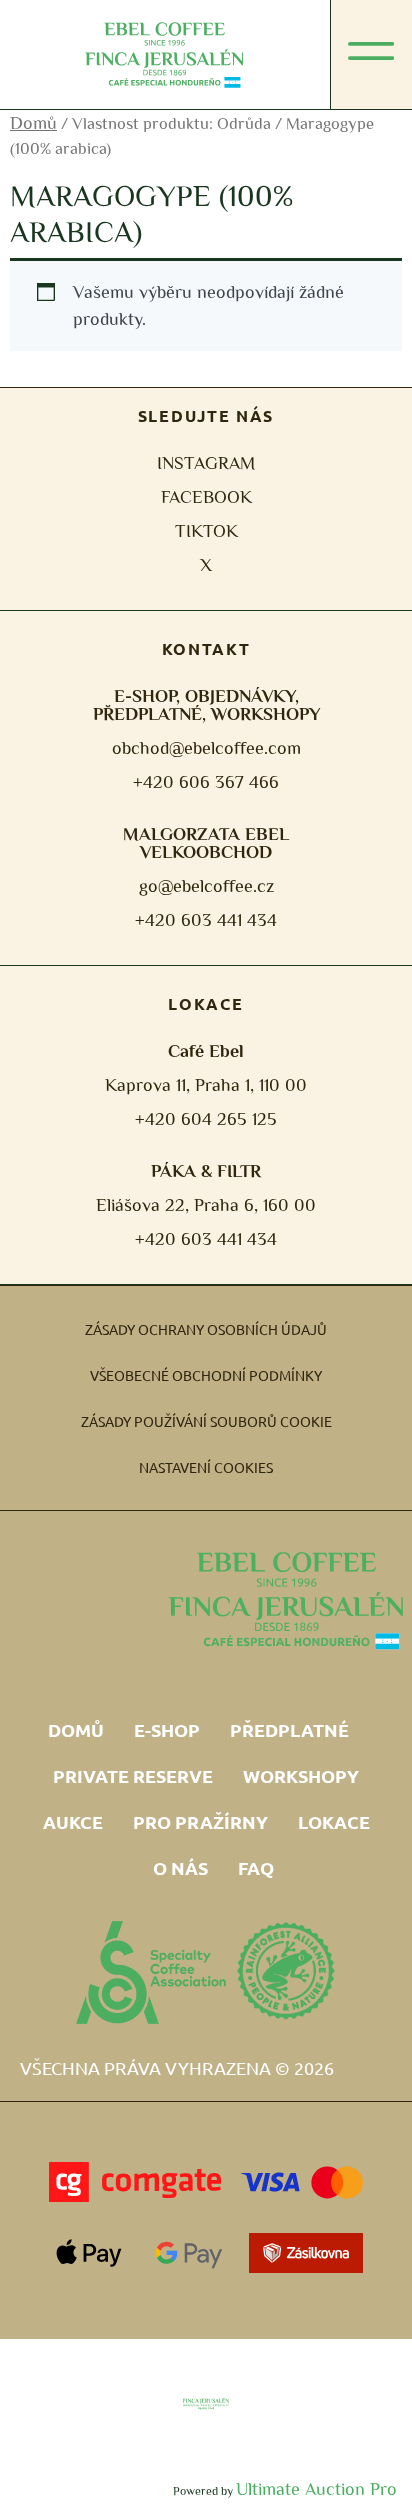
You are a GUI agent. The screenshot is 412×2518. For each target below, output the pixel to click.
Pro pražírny (200, 1821)
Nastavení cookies (206, 1467)
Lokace (334, 1821)
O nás (180, 1867)
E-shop (167, 1729)
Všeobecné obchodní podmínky (206, 1375)
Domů (33, 123)
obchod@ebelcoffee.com (206, 748)
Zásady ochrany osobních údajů (206, 1329)
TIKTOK (206, 531)
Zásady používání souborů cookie (206, 1421)
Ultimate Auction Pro (316, 2489)
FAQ (256, 1867)
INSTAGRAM (206, 463)
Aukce (73, 1821)
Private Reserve (133, 1775)
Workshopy (301, 1775)
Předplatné (289, 1729)
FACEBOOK (206, 497)
